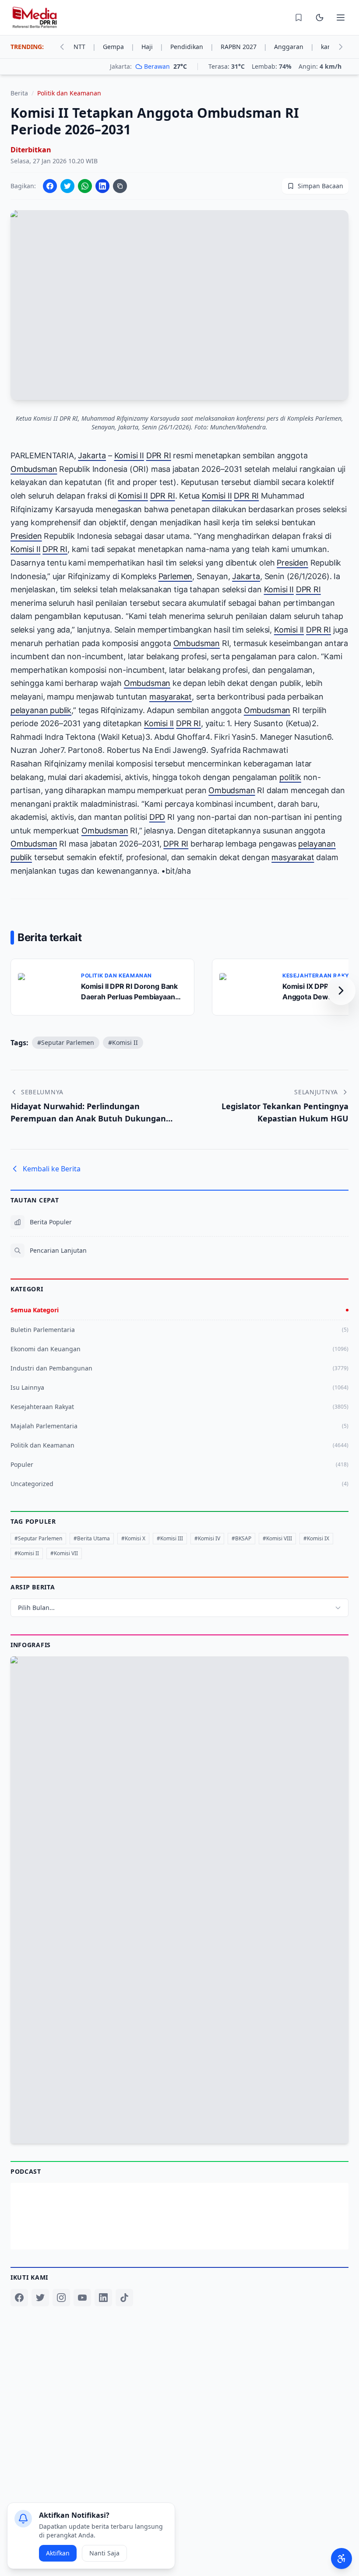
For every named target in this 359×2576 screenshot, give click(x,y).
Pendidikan (192, 47)
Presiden (26, 536)
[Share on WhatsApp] (85, 186)
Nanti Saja (104, 2553)
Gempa (119, 47)
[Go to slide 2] (176, 2122)
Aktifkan (58, 2553)
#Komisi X (133, 1538)
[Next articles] (341, 991)
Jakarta (92, 455)
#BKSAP (241, 1538)
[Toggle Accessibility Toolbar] (341, 2558)
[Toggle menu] (341, 18)
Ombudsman (34, 469)
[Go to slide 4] (189, 2122)
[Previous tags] (62, 47)
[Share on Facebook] (50, 186)
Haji (152, 47)
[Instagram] (61, 2298)
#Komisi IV (207, 1538)
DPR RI (159, 455)
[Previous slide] (21, 1900)
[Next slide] (338, 1900)
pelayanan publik (41, 710)
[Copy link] (120, 186)
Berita (19, 93)
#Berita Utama (92, 1538)
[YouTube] (82, 2298)
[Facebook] (19, 2298)
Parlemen (176, 576)
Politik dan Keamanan (69, 93)
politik (290, 777)
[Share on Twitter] (67, 186)
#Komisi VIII (277, 1538)
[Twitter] (40, 2298)
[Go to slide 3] (182, 2122)
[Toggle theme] (320, 18)
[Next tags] (341, 47)
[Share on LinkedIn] (102, 186)
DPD (157, 817)
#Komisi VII (64, 1553)
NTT (85, 47)
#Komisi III (170, 1538)
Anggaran (294, 47)
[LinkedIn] (103, 2298)
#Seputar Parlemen (66, 1042)
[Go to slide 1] (170, 2122)
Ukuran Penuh (184, 1902)
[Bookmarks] (299, 18)
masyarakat (171, 697)
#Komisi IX (316, 1538)
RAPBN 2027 (244, 47)
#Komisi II (123, 1042)
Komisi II (129, 455)
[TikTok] (124, 2298)
